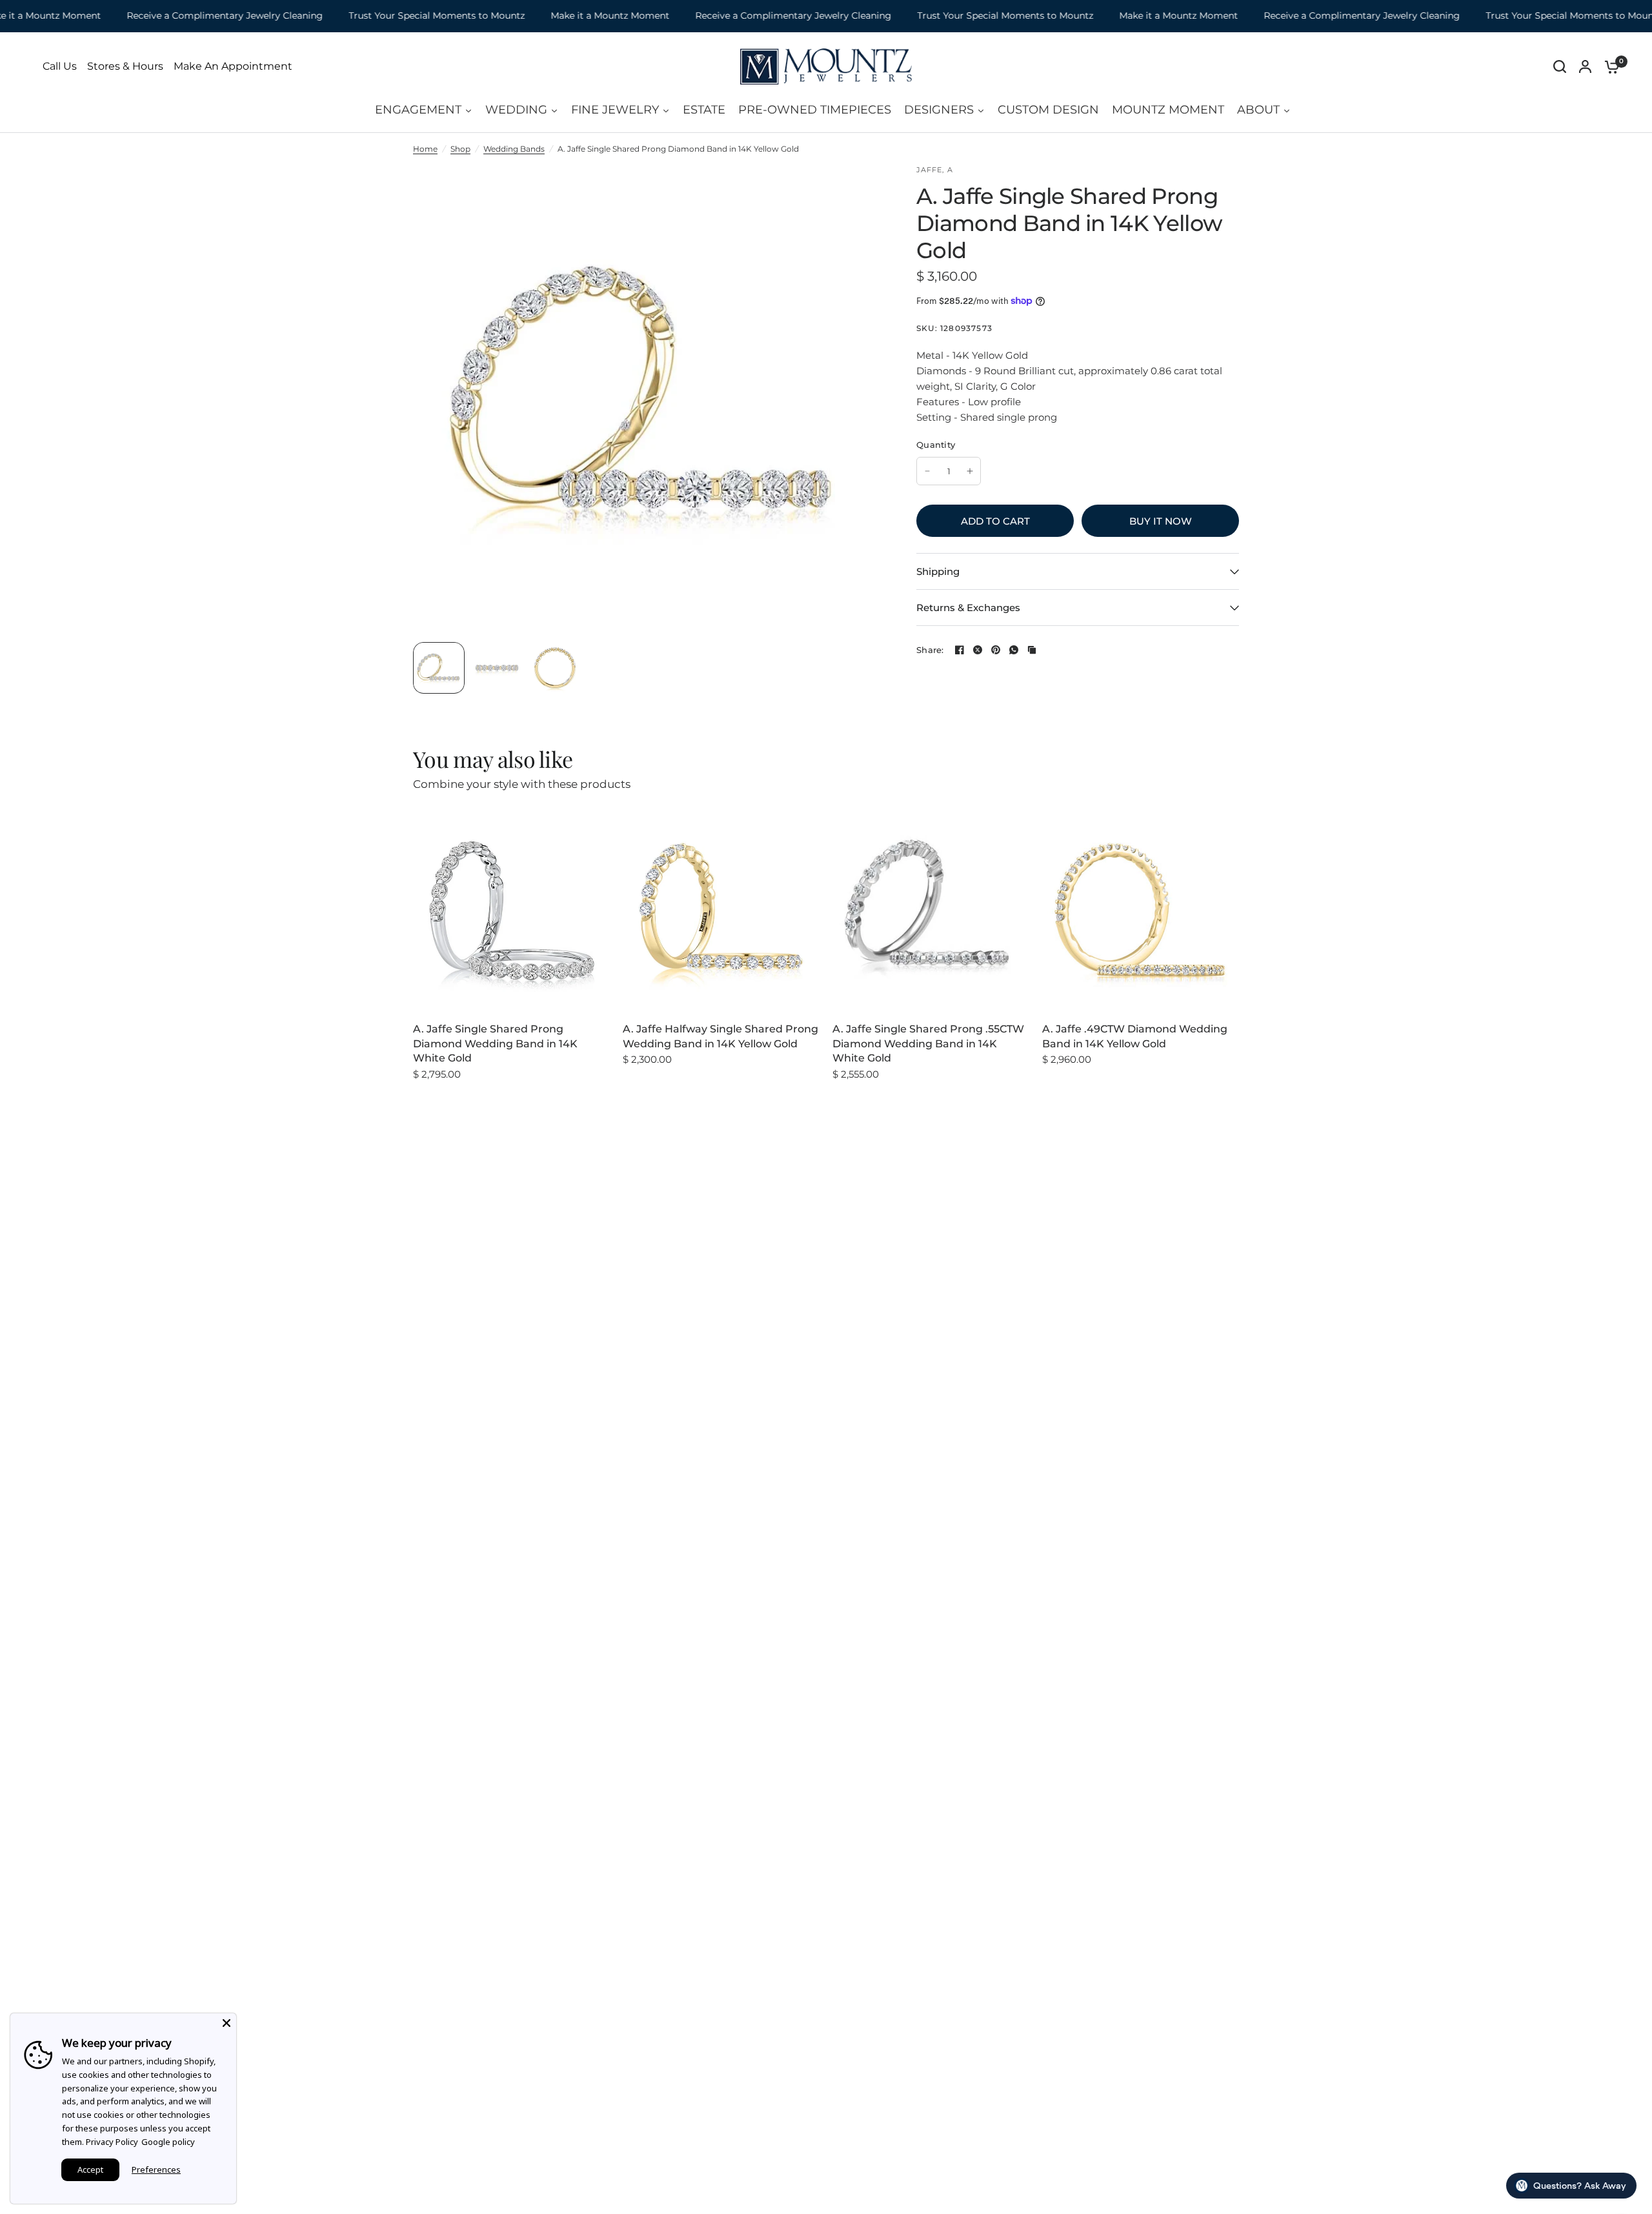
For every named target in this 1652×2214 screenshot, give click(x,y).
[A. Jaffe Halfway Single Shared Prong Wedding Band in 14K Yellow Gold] (721, 911)
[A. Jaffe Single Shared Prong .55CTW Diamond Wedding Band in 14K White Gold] (931, 911)
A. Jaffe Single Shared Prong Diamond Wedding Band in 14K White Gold (495, 1043)
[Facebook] (960, 650)
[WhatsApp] (1014, 650)
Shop (460, 149)
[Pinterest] (996, 650)
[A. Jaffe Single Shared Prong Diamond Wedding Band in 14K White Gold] (511, 911)
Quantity (936, 445)
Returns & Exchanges (968, 608)
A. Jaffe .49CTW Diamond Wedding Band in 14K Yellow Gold (1135, 1036)
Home (425, 149)
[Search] (1560, 66)
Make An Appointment (233, 66)
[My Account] (1585, 66)
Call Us (60, 66)
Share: (930, 650)
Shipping (938, 571)
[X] (978, 650)
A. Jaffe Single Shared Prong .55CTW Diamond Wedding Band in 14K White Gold (928, 1043)
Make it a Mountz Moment (560, 16)
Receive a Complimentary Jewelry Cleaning (175, 16)
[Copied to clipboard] (1032, 650)
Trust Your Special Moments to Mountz (387, 16)
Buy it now (1161, 521)
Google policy (168, 2142)
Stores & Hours (125, 66)
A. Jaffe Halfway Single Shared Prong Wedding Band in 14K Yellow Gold (720, 1036)
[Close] (227, 2023)
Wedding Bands (514, 149)
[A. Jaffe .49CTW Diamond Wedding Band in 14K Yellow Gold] (1141, 911)
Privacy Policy (112, 2142)
